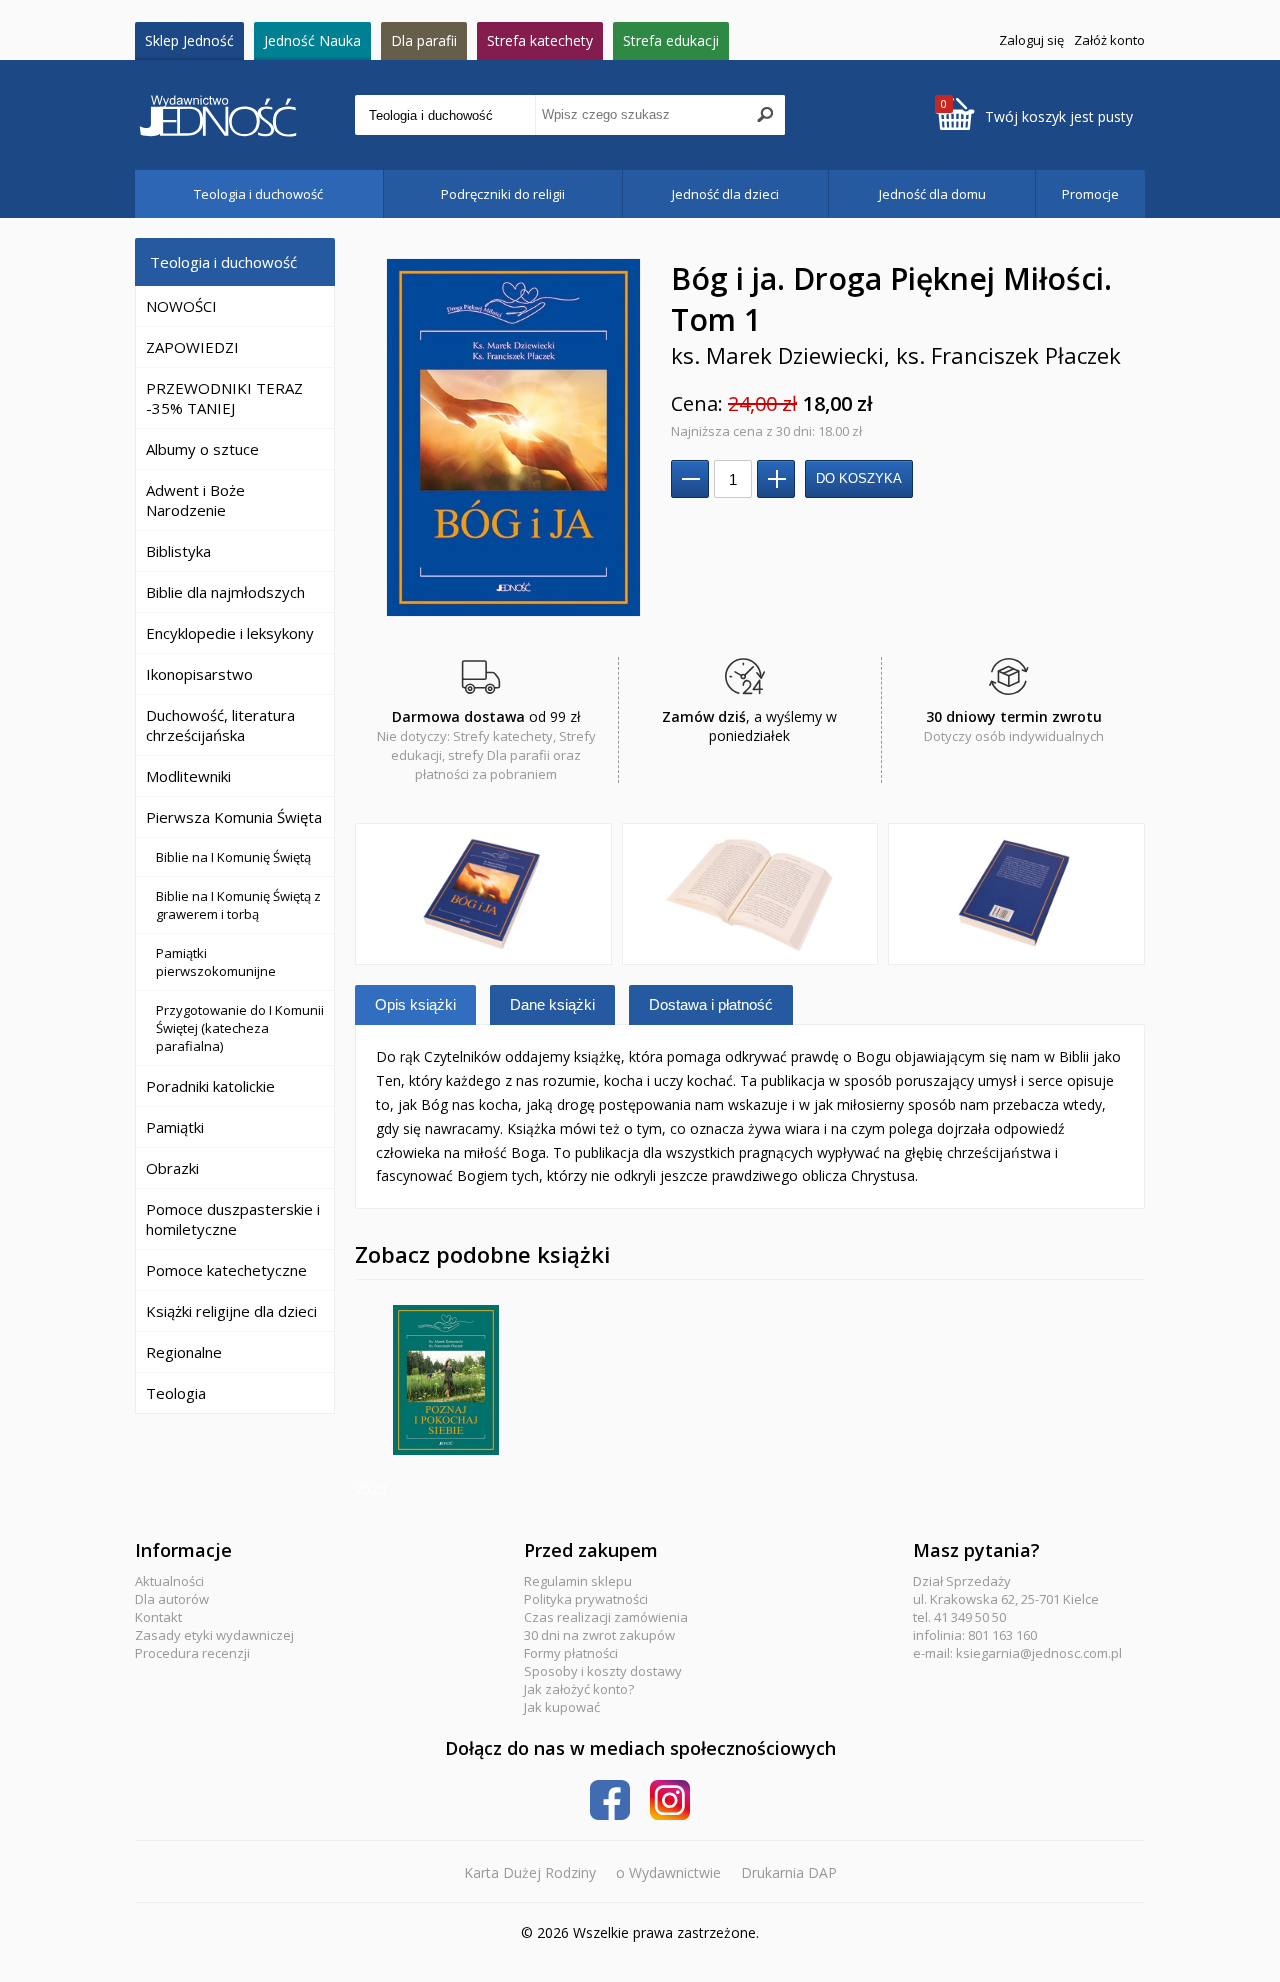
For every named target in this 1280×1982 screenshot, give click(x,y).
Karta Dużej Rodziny (530, 1872)
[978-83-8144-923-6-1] (483, 894)
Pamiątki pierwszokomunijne (216, 962)
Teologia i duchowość (258, 194)
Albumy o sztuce (202, 449)
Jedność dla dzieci (725, 194)
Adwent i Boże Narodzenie (195, 500)
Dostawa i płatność (711, 1004)
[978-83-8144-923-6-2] (1016, 894)
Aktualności (169, 1581)
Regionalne (184, 1352)
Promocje (1090, 194)
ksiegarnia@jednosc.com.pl (1039, 1653)
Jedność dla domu (932, 194)
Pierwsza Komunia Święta (234, 817)
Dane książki (552, 1004)
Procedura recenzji (192, 1653)
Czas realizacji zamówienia (606, 1617)
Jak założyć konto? (579, 1689)
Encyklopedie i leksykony (230, 633)
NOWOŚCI (181, 306)
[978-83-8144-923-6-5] (750, 894)
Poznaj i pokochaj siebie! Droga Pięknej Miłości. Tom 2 (446, 1380)
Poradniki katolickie (210, 1086)
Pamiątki (175, 1127)
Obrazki (172, 1168)
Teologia (176, 1393)
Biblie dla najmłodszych (225, 592)
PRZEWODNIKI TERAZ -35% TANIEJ (224, 398)
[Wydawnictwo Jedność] (245, 115)
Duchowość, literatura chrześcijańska (220, 725)
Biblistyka (178, 551)
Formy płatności (571, 1653)
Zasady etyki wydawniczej (214, 1635)
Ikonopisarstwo (199, 674)
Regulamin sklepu (578, 1581)
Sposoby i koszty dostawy (603, 1671)
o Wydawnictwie (668, 1872)
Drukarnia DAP (789, 1872)
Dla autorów (172, 1599)
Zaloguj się (1031, 40)
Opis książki (415, 1004)
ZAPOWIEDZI (192, 347)
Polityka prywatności (586, 1599)
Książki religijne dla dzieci (231, 1311)
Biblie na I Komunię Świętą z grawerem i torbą (238, 905)
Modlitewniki (188, 776)
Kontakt (158, 1617)
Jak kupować (562, 1707)
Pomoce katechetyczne (226, 1270)
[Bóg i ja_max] (513, 437)
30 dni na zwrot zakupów (599, 1635)
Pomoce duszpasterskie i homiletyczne (233, 1219)
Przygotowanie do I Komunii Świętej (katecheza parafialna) (240, 1028)
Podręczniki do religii (503, 194)
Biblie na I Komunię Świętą (233, 857)
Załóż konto (1109, 40)
